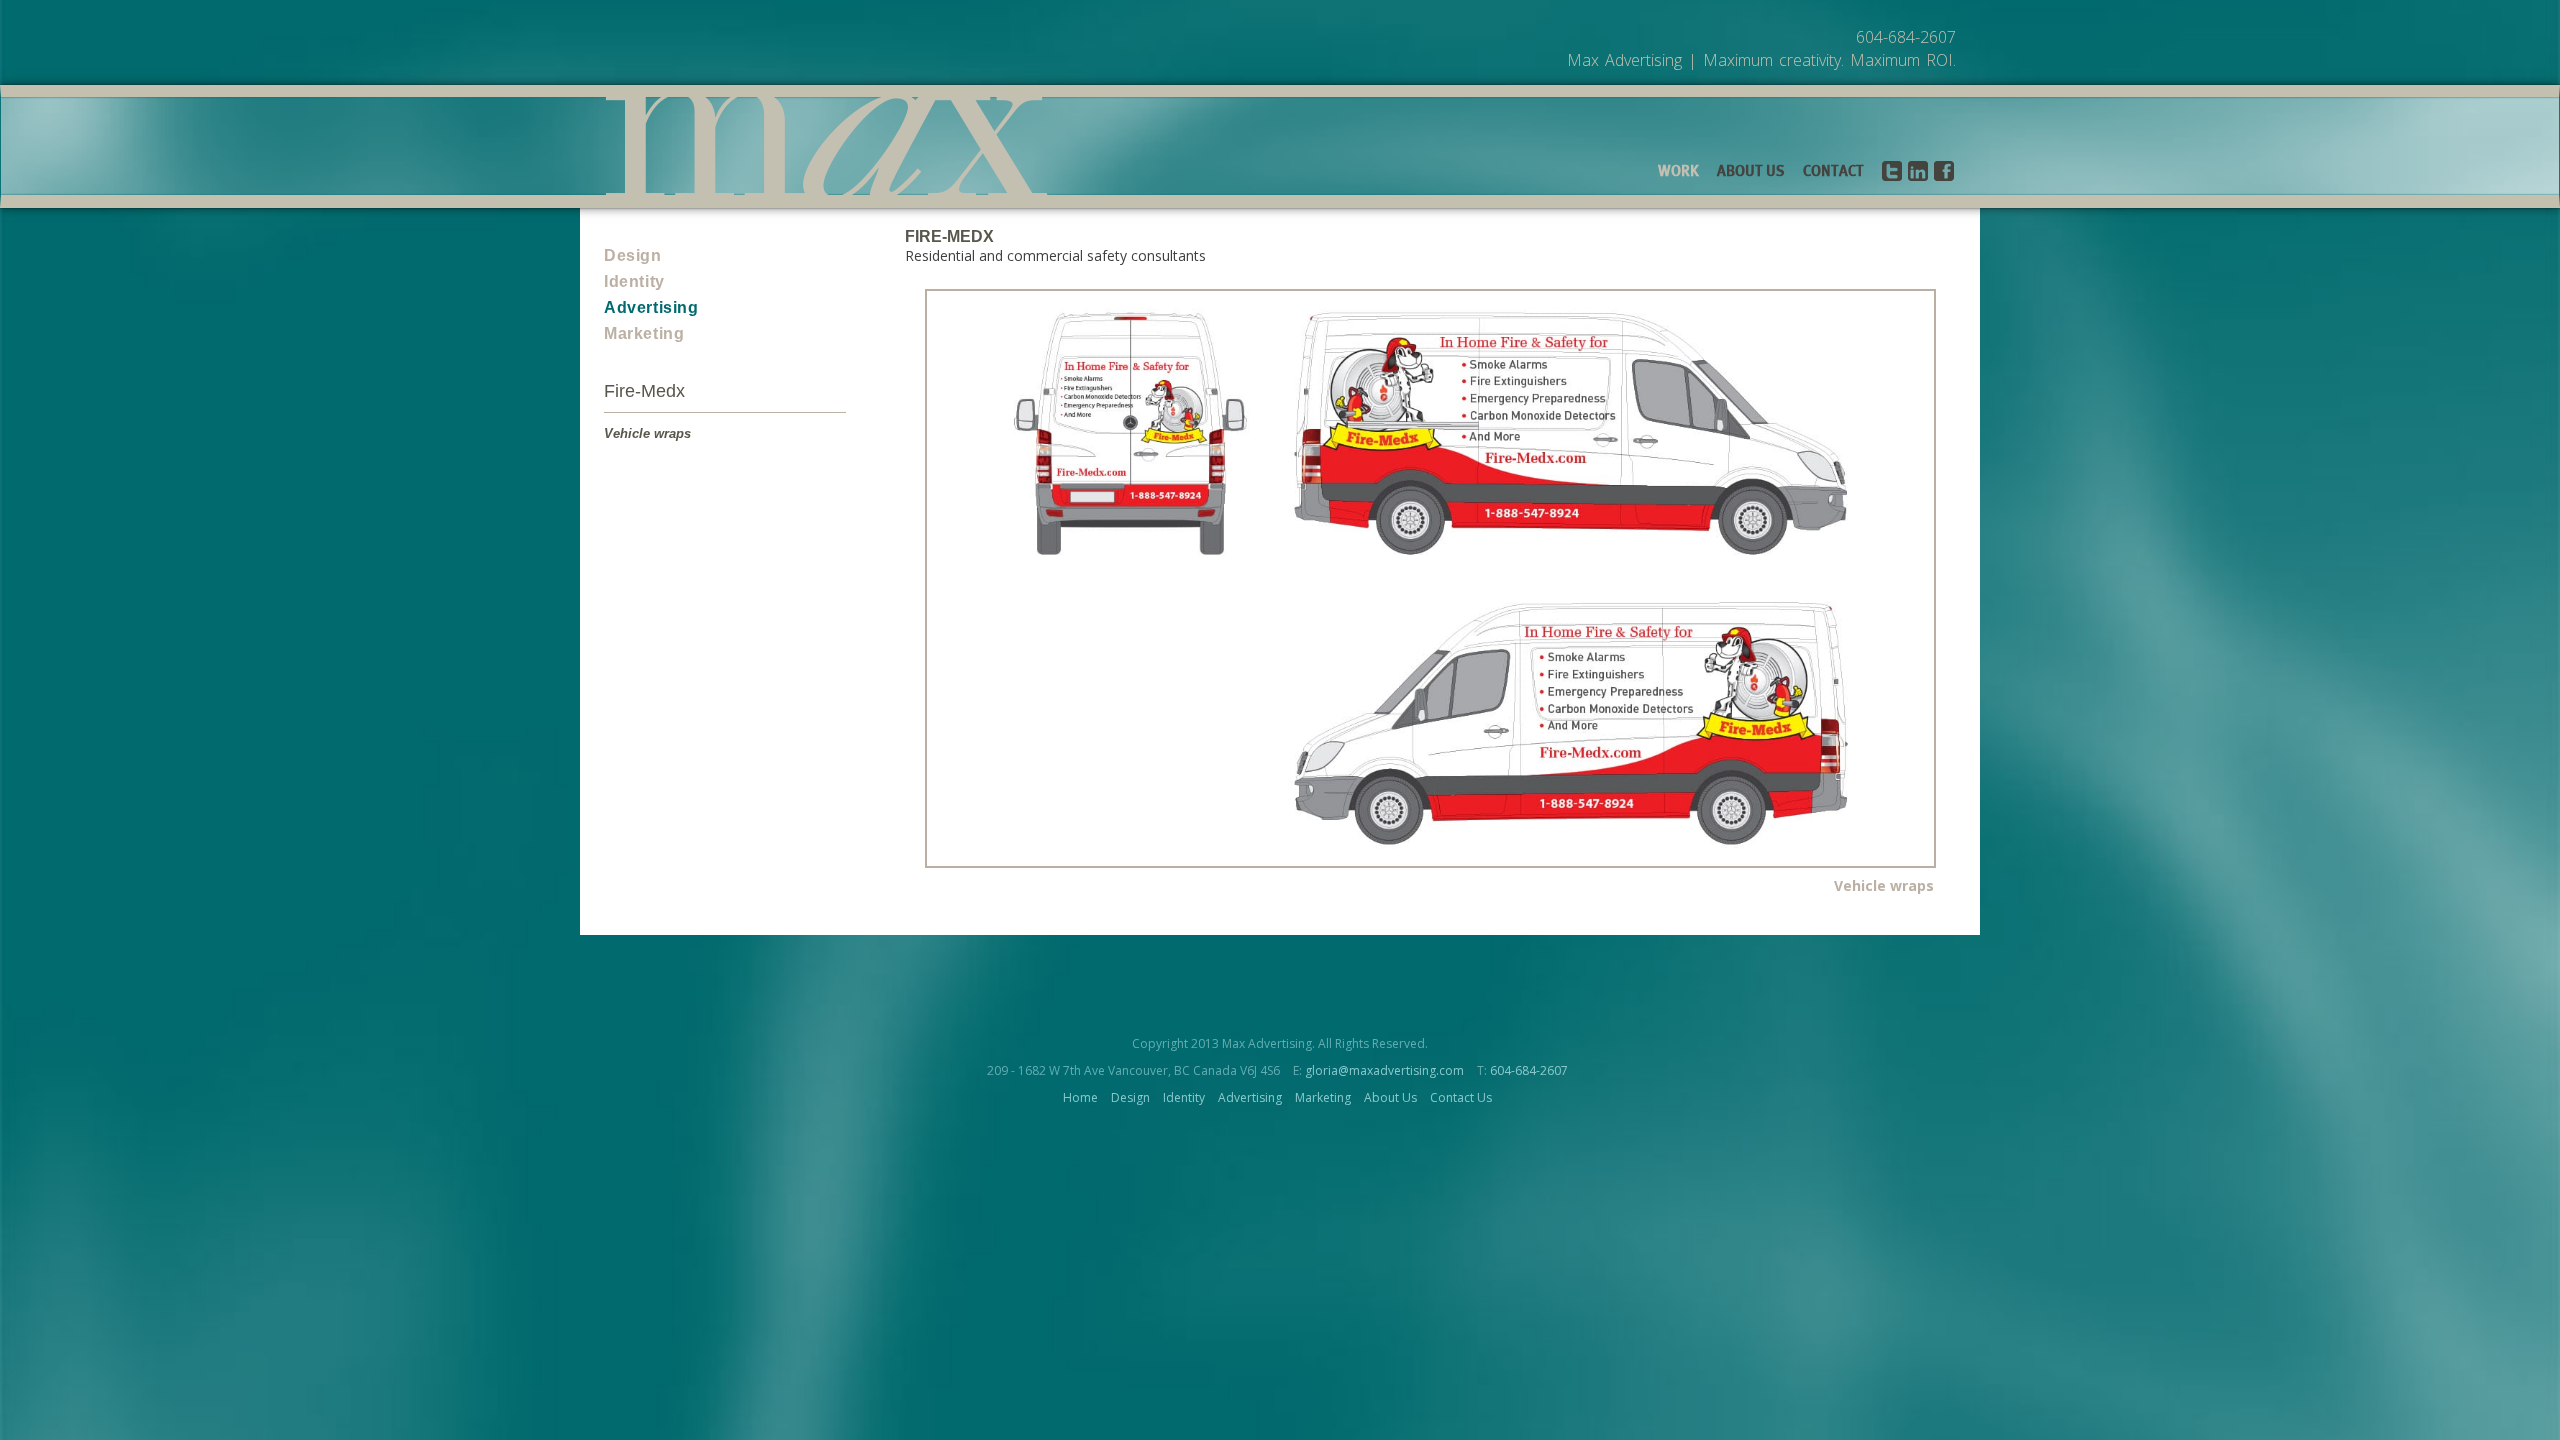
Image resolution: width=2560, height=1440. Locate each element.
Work (1678, 171)
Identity (634, 281)
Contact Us (1461, 1097)
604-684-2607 (1529, 1070)
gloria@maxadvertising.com (1384, 1070)
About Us (1751, 171)
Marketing (644, 333)
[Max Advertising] (826, 146)
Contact (1833, 171)
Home (1080, 1097)
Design (633, 255)
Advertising (651, 307)
